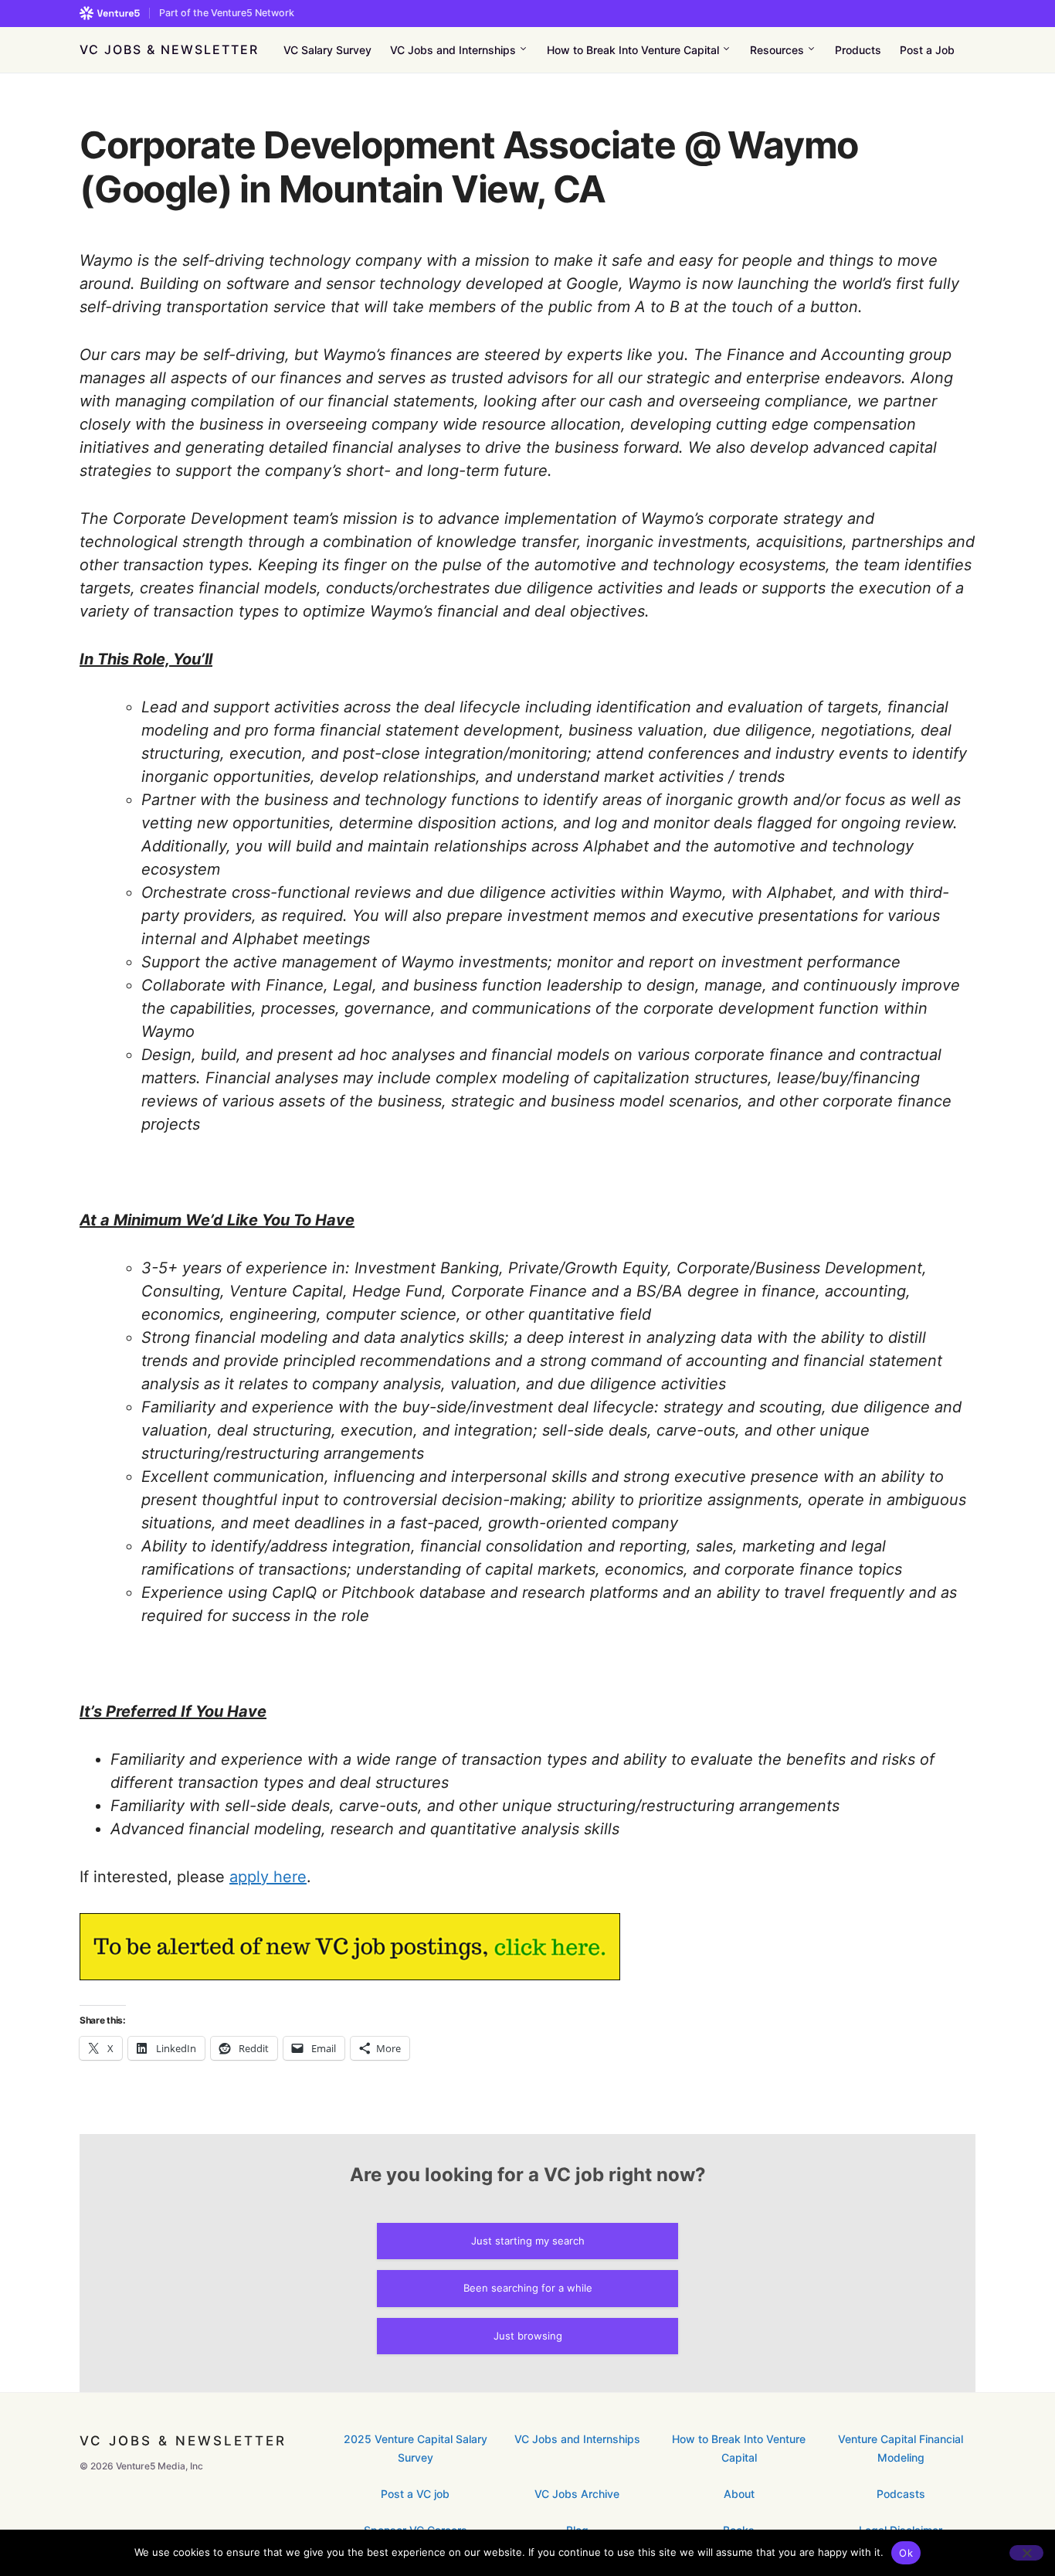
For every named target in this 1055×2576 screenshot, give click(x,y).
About (739, 2494)
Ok (906, 2553)
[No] (1026, 2553)
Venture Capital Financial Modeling (901, 2448)
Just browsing (528, 2336)
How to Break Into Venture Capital (739, 2448)
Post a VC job (415, 2494)
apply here (268, 1877)
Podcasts (901, 2494)
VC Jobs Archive (577, 2494)
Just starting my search (528, 2241)
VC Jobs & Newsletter (169, 49)
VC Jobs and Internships (577, 2439)
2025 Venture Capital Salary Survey (416, 2448)
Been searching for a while (528, 2288)
